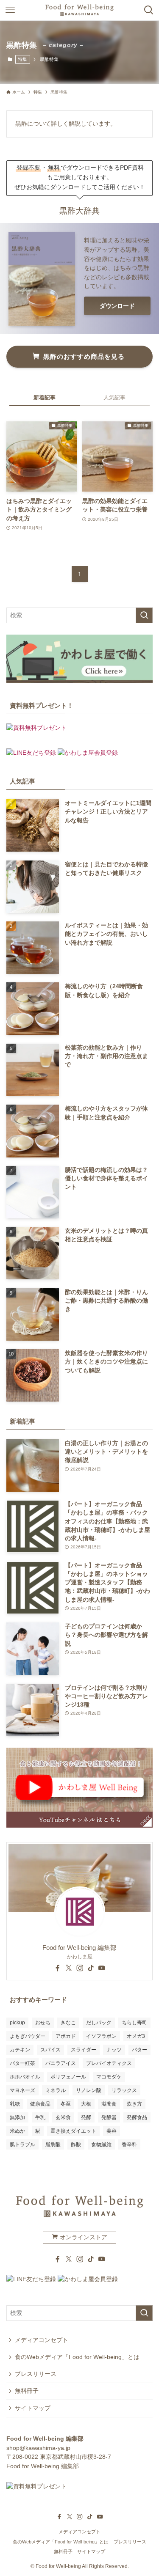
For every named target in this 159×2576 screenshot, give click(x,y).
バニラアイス (61, 2063)
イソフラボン (101, 2036)
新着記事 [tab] (45, 397)
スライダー (84, 2050)
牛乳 (40, 2117)
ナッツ (114, 2050)
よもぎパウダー (28, 2036)
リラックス (124, 2090)
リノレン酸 (89, 2090)
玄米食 (63, 2117)
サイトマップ (33, 2408)
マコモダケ (109, 2077)
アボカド (66, 2036)
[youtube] (102, 1968)
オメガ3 (136, 2036)
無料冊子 (27, 2391)
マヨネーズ (22, 2090)
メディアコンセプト (42, 2340)
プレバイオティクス (109, 2063)
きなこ (68, 2023)
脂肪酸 (53, 2144)
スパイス (50, 2050)
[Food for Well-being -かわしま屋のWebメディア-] (79, 10)
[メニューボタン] (10, 10)
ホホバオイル (25, 2077)
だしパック (99, 2023)
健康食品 (40, 2104)
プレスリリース (36, 2374)
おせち (43, 2023)
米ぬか (17, 2131)
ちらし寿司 (134, 2023)
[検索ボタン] (149, 10)
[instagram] (80, 1968)
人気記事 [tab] (114, 397)
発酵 (86, 2117)
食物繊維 (101, 2144)
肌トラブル (22, 2144)
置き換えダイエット (73, 2131)
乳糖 (15, 2104)
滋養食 (109, 2104)
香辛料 (129, 2144)
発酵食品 (137, 2117)
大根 (86, 2104)
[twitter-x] (69, 1968)
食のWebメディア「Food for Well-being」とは (77, 2357)
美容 (112, 2131)
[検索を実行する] (144, 615)
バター (139, 2050)
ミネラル (56, 2090)
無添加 (17, 2117)
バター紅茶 (22, 2063)
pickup (17, 2023)
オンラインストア (83, 2237)
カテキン (20, 2050)
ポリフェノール (68, 2077)
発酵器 (109, 2117)
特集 (22, 59)
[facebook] (58, 1968)
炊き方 (134, 2104)
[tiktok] (91, 1968)
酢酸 (76, 2144)
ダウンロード (117, 306)
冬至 (66, 2104)
